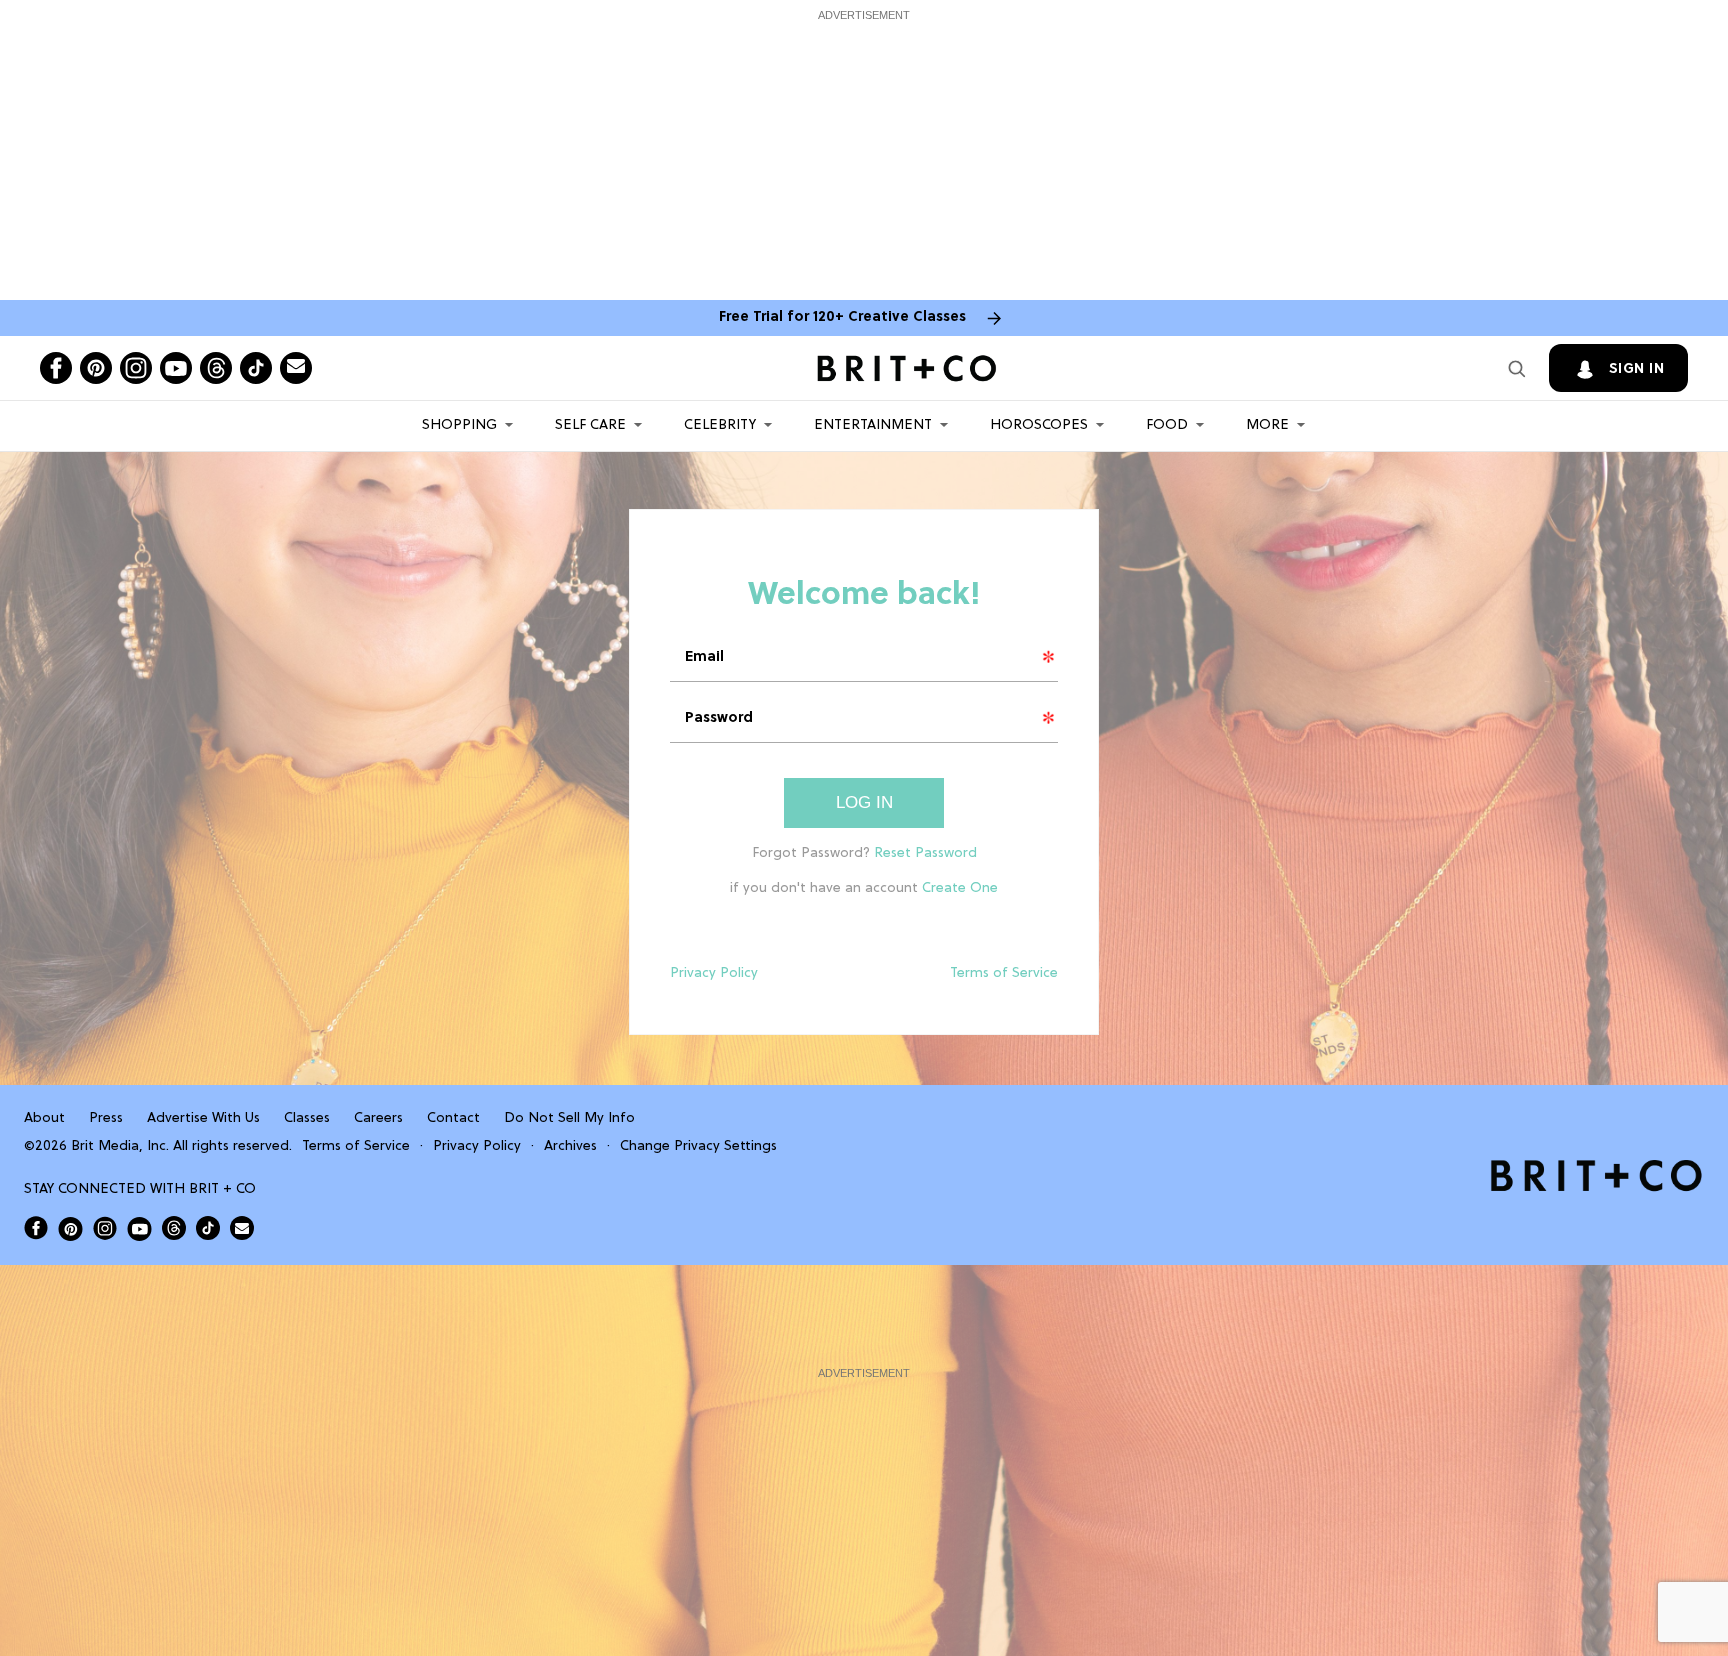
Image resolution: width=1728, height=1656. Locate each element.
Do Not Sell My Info (569, 1118)
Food (1167, 425)
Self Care (590, 425)
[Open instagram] (136, 368)
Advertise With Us (203, 1118)
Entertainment (873, 425)
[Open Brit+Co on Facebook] (36, 1228)
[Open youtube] (176, 368)
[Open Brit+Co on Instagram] (105, 1228)
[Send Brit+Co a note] (296, 368)
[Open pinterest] (96, 368)
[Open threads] (216, 368)
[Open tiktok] (256, 368)
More (1267, 425)
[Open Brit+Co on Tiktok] (208, 1228)
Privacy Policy (714, 973)
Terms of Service (1004, 973)
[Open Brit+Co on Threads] (174, 1228)
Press (106, 1118)
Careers (378, 1118)
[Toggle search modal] (1517, 368)
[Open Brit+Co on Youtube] (139, 1228)
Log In (864, 802)
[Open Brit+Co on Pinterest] (70, 1228)
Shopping (459, 425)
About (44, 1118)
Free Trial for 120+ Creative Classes (842, 317)
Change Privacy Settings (698, 1146)
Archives (570, 1146)
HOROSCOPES (1039, 425)
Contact (453, 1118)
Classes (307, 1118)
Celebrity (720, 425)
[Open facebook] (56, 368)
